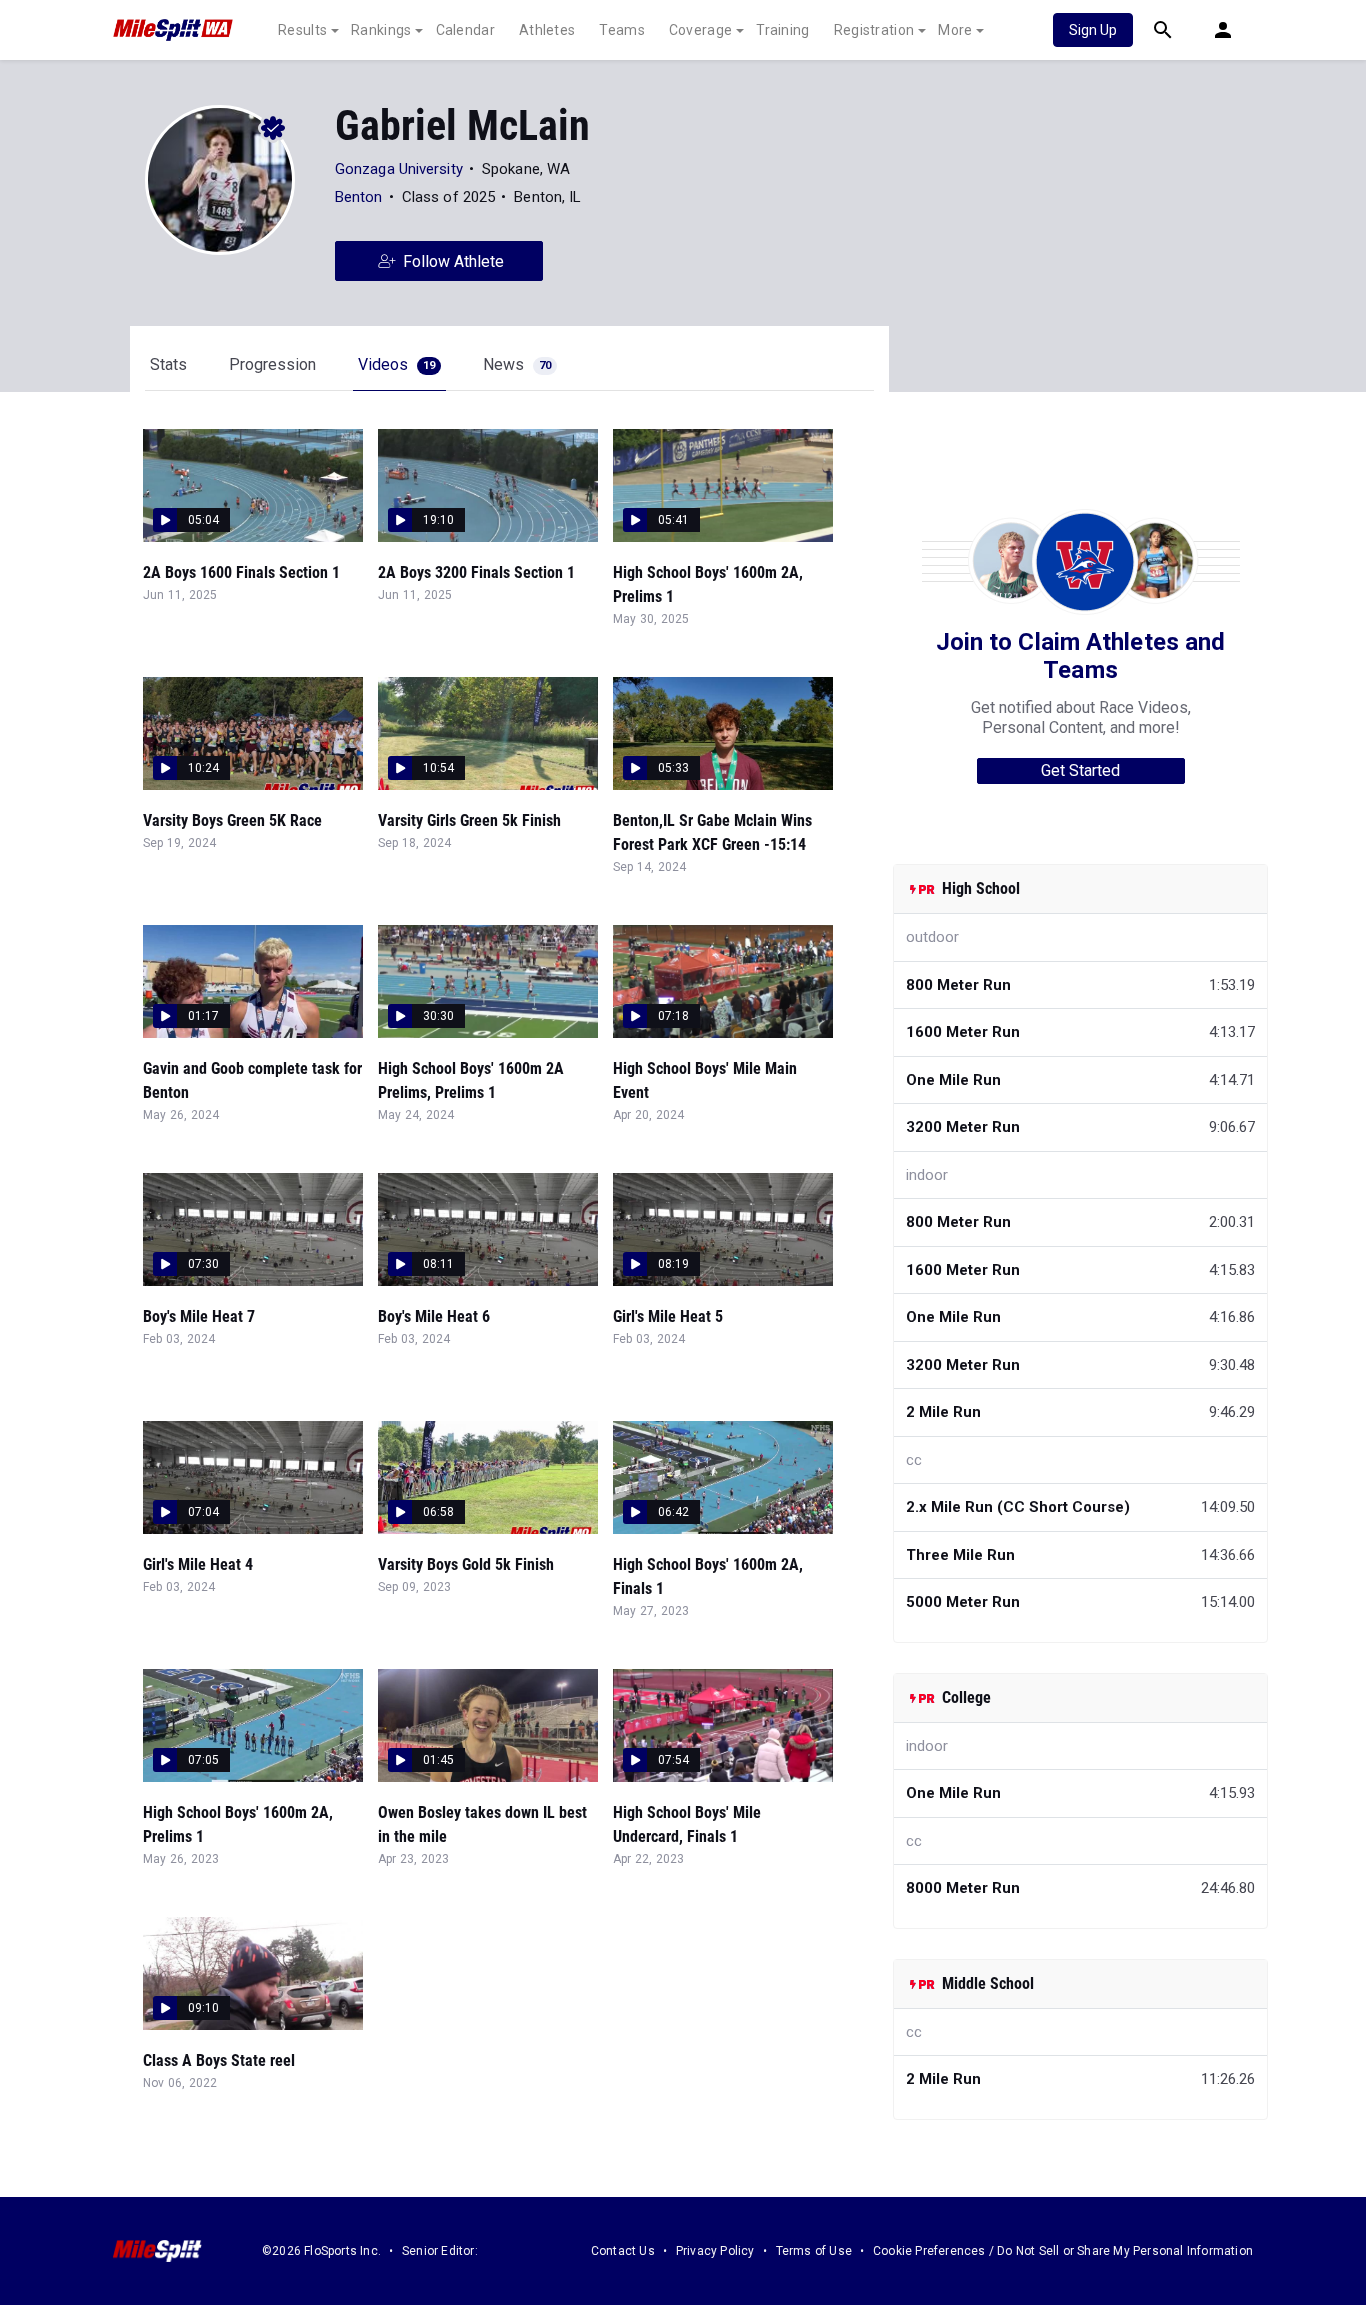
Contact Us (623, 2251)
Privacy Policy (715, 2251)
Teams (622, 30)
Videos (396, 364)
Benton (359, 197)
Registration (874, 30)
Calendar (465, 30)
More (955, 30)
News (517, 364)
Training (782, 30)
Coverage (700, 30)
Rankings (381, 30)
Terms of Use (814, 2251)
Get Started (1080, 770)
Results (302, 30)
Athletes (547, 30)
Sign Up (1093, 30)
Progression (272, 364)
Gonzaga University (399, 169)
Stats (168, 364)
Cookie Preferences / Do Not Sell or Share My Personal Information (1063, 2251)
